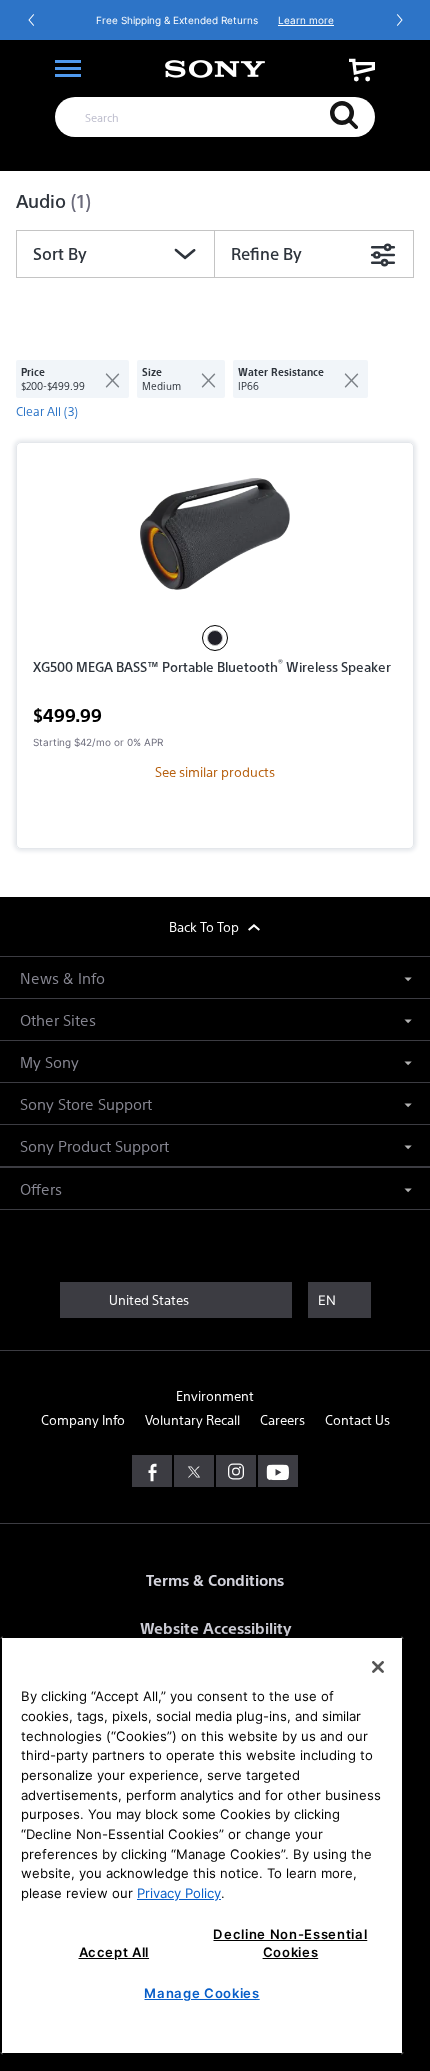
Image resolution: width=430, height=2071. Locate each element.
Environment (215, 1395)
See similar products (215, 771)
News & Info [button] (62, 977)
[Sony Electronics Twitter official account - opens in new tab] (194, 1471)
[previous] (32, 20)
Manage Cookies (201, 1993)
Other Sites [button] (58, 1019)
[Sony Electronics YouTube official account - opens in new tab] (278, 1471)
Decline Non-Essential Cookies (290, 1943)
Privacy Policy (179, 1893)
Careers (282, 1419)
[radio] (215, 638)
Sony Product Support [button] (94, 1145)
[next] (399, 20)
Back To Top (205, 926)
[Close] (378, 1667)
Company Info (83, 1419)
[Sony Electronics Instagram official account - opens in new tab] (236, 1471)
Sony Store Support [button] (86, 1103)
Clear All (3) (47, 411)
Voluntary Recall (192, 1419)
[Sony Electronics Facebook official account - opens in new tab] (152, 1471)
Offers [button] (41, 1188)
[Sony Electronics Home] (215, 69)
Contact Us (357, 1419)
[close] (104, 379)
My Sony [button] (49, 1061)
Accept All (114, 1952)
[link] (362, 69)
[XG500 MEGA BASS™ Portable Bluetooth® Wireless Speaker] (215, 534)
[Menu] (68, 69)
